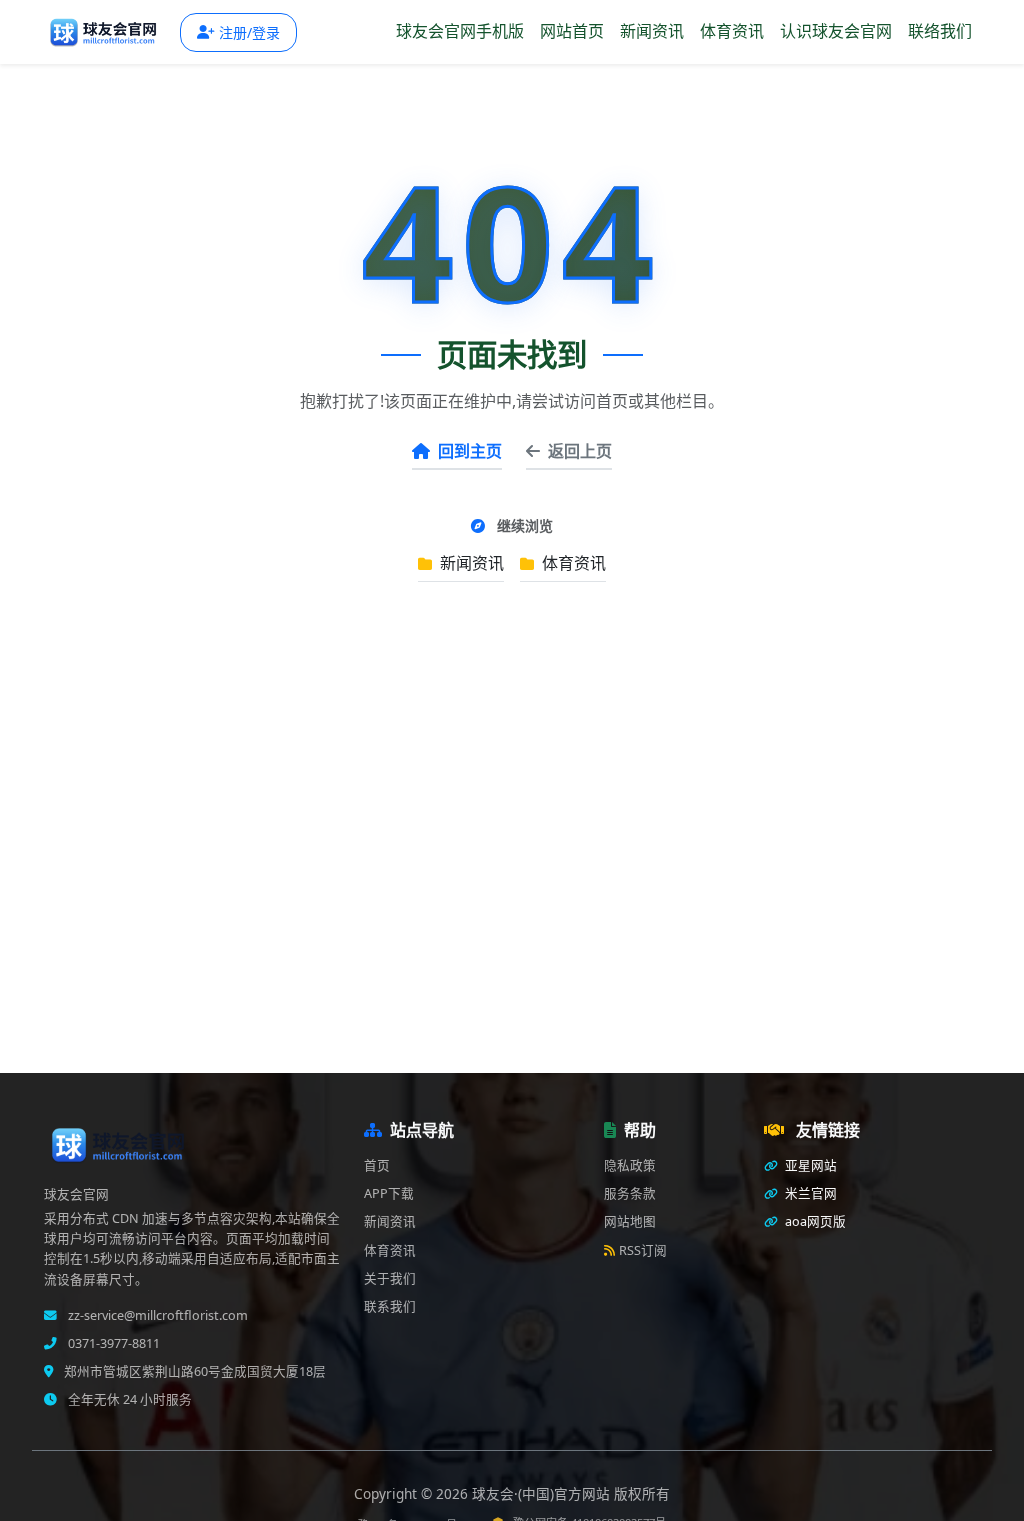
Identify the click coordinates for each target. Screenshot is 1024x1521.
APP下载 (389, 1193)
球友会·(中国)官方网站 (543, 1493)
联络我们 (940, 31)
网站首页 (572, 31)
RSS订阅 (643, 1250)
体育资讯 (732, 31)
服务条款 (630, 1193)
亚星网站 (809, 1165)
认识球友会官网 (836, 31)
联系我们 (390, 1306)
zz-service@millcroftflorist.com (156, 1315)
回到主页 (470, 451)
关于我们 (390, 1278)
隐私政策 (630, 1165)
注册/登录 (249, 32)
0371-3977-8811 (112, 1343)
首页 (377, 1165)
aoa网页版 (814, 1221)
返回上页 (580, 451)
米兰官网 (809, 1193)
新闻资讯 (652, 31)
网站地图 (630, 1221)
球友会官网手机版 (460, 31)
